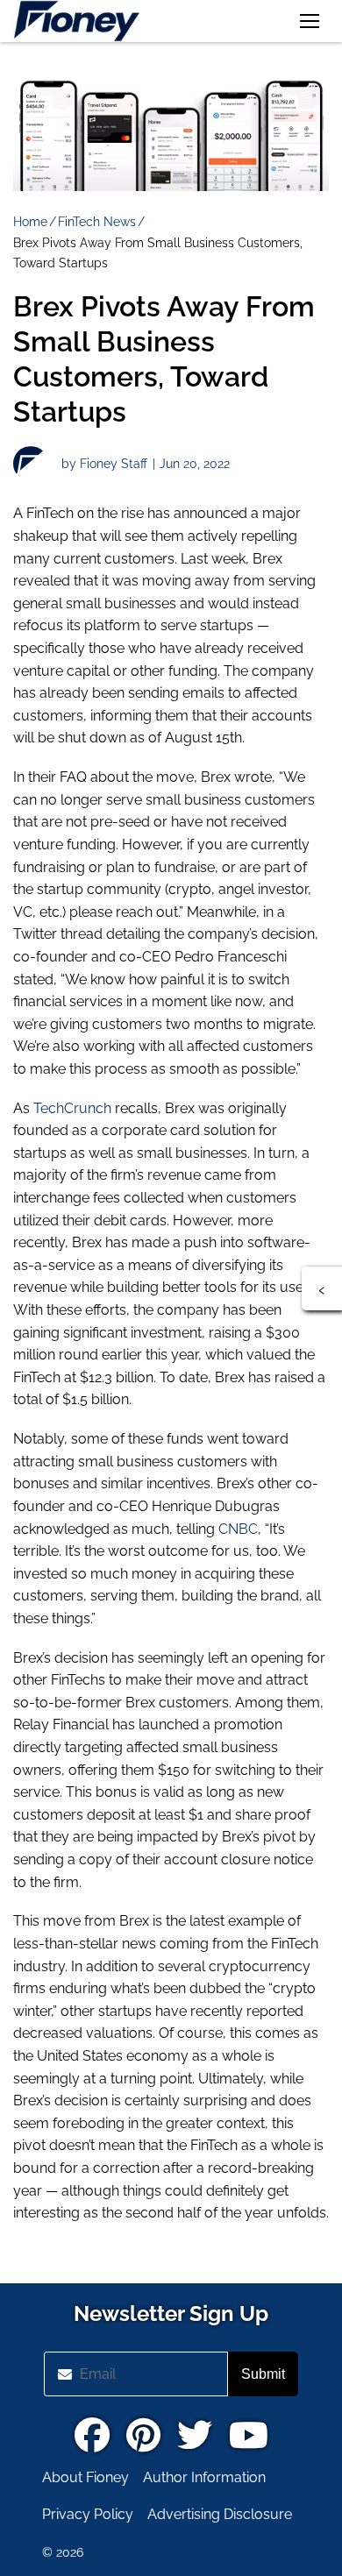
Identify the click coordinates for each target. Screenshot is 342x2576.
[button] (310, 21)
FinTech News (97, 222)
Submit (263, 2374)
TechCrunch (72, 1108)
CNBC (238, 1529)
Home (30, 222)
